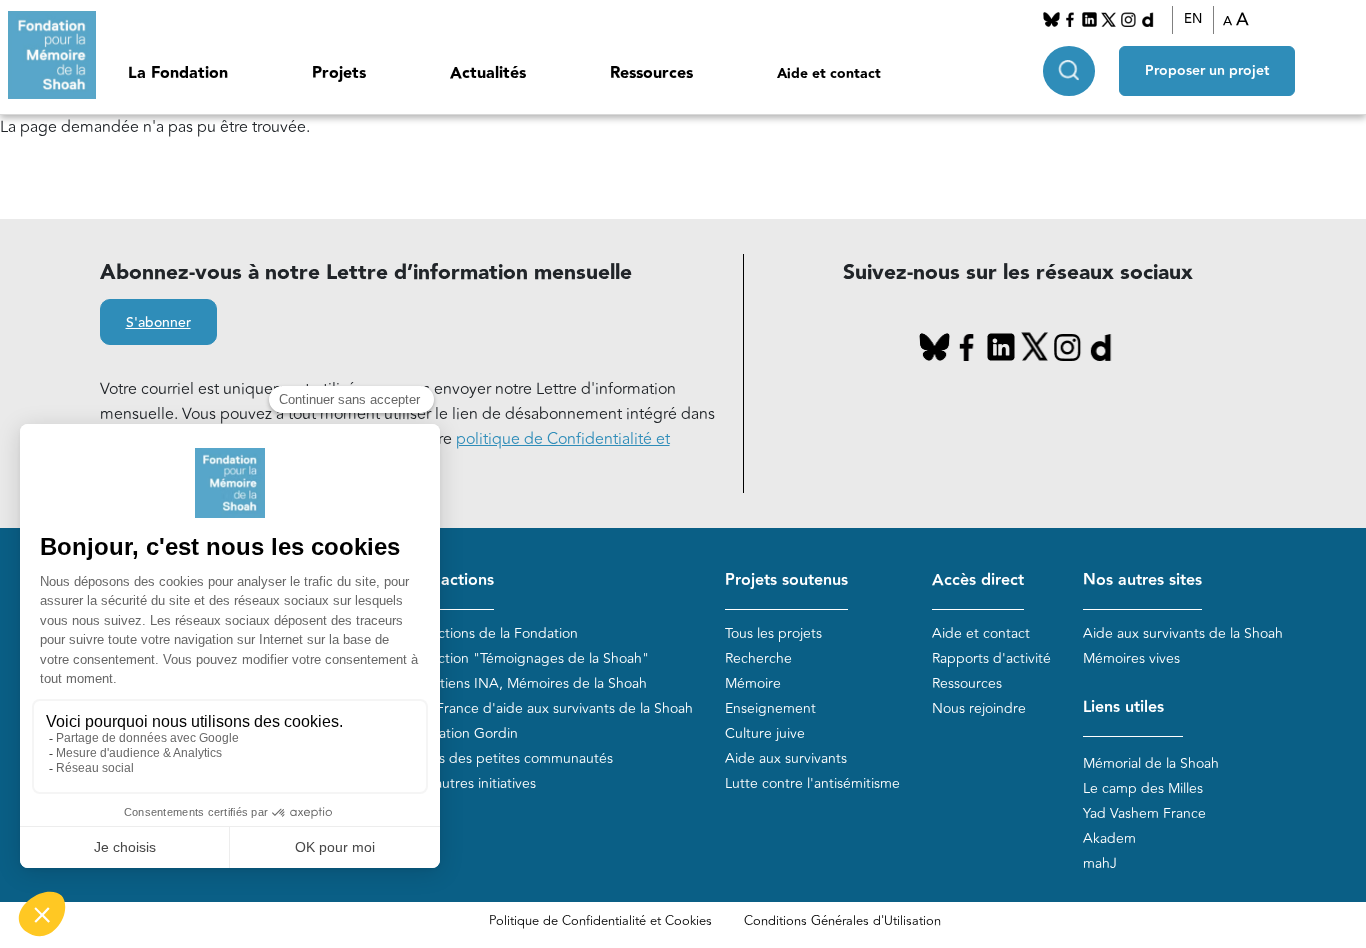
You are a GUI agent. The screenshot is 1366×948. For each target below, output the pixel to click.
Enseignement (770, 708)
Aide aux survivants (786, 758)
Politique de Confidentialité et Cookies (600, 921)
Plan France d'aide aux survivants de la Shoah (549, 708)
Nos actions (450, 580)
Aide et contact (829, 74)
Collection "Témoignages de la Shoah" (527, 658)
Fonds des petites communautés (509, 758)
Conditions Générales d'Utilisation (842, 921)
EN (1193, 19)
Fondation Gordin (462, 733)
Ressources (651, 73)
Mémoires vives (1131, 658)
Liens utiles (1123, 707)
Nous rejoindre (979, 708)
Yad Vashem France (1144, 813)
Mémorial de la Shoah (1151, 763)
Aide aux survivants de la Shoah (1183, 633)
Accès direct (978, 580)
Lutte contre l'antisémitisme (812, 783)
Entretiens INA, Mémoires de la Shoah (526, 683)
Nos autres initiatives (471, 783)
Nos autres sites (1142, 580)
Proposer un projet (1207, 71)
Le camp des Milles (1143, 788)
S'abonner (158, 323)
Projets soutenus (786, 580)
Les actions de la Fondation (492, 633)
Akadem (1109, 838)
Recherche (758, 658)
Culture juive (765, 733)
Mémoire (753, 683)
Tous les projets (773, 633)
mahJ (1100, 863)
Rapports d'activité (991, 658)
